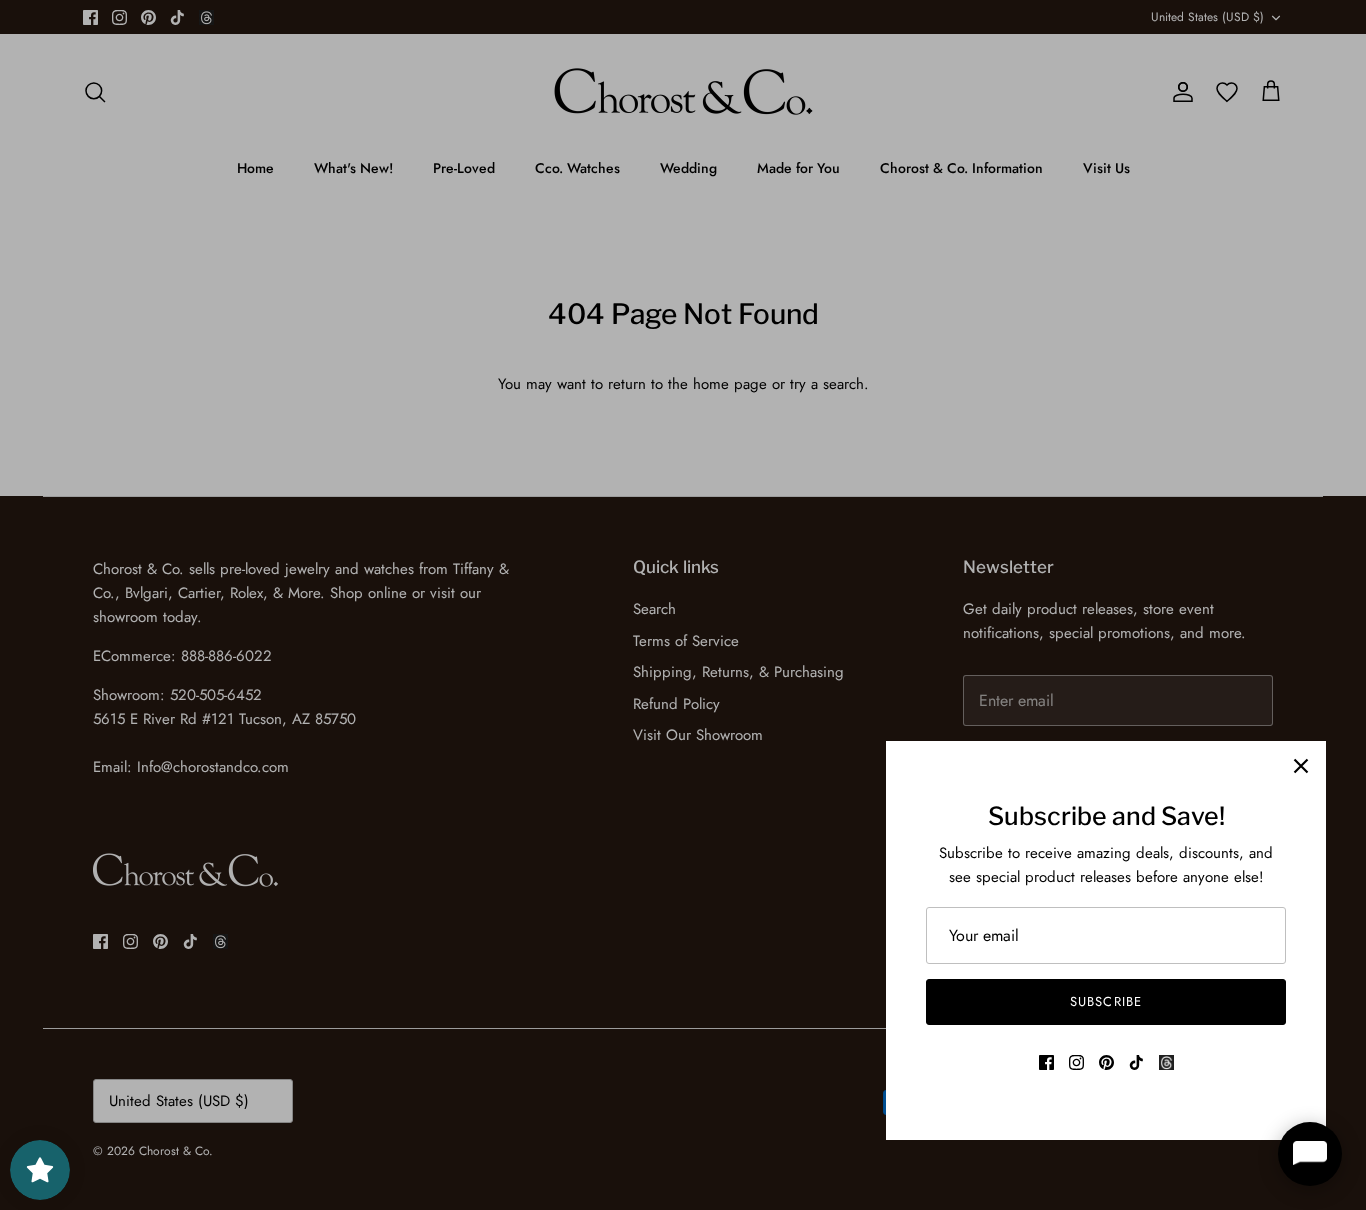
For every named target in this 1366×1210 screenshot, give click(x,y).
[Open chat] (1310, 1154)
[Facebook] (1046, 1062)
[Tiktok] (1136, 1062)
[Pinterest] (1106, 1062)
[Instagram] (1076, 1062)
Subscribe (1105, 1001)
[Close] (1301, 766)
